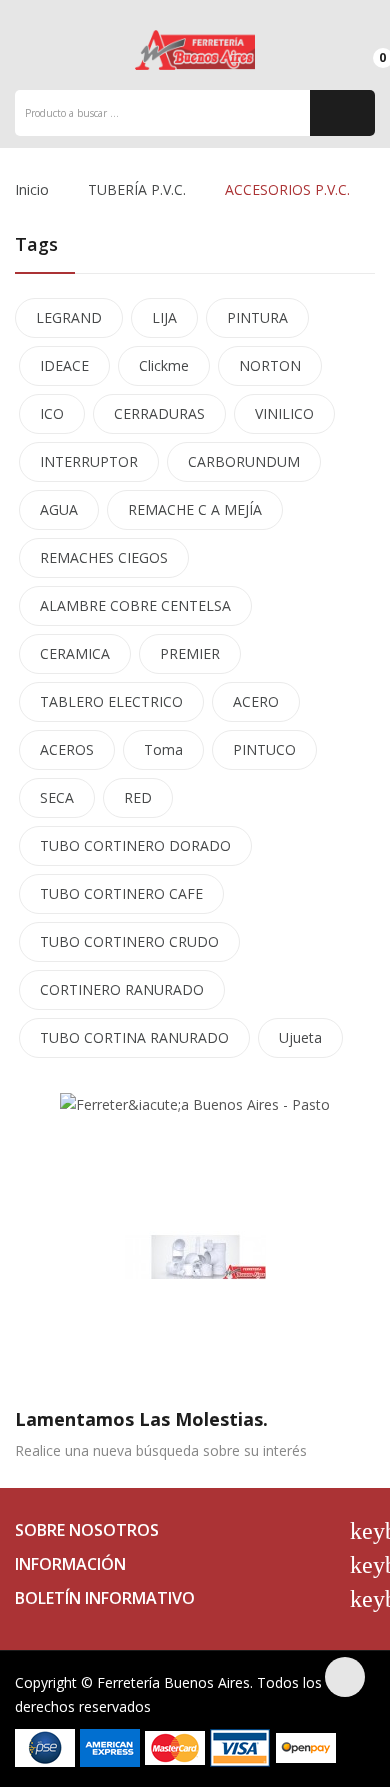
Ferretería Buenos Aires (173, 1682)
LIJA (164, 317)
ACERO (256, 701)
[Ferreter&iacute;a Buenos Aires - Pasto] (195, 1103)
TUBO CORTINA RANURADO (134, 1037)
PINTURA (257, 317)
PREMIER (190, 653)
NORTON (270, 365)
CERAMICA (75, 653)
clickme (164, 365)
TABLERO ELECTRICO (111, 701)
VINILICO (284, 413)
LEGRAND (69, 317)
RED (138, 797)
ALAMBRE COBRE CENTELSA (135, 605)
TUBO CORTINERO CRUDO (129, 941)
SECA (57, 797)
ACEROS (67, 749)
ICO (52, 413)
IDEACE (64, 365)
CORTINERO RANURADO (122, 989)
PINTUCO (264, 749)
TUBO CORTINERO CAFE (121, 893)
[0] (365, 49)
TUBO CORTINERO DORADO (135, 845)
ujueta (300, 1037)
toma (163, 749)
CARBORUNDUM (244, 461)
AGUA (59, 509)
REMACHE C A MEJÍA (195, 509)
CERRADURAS (159, 413)
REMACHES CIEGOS (104, 557)
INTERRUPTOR (89, 461)
